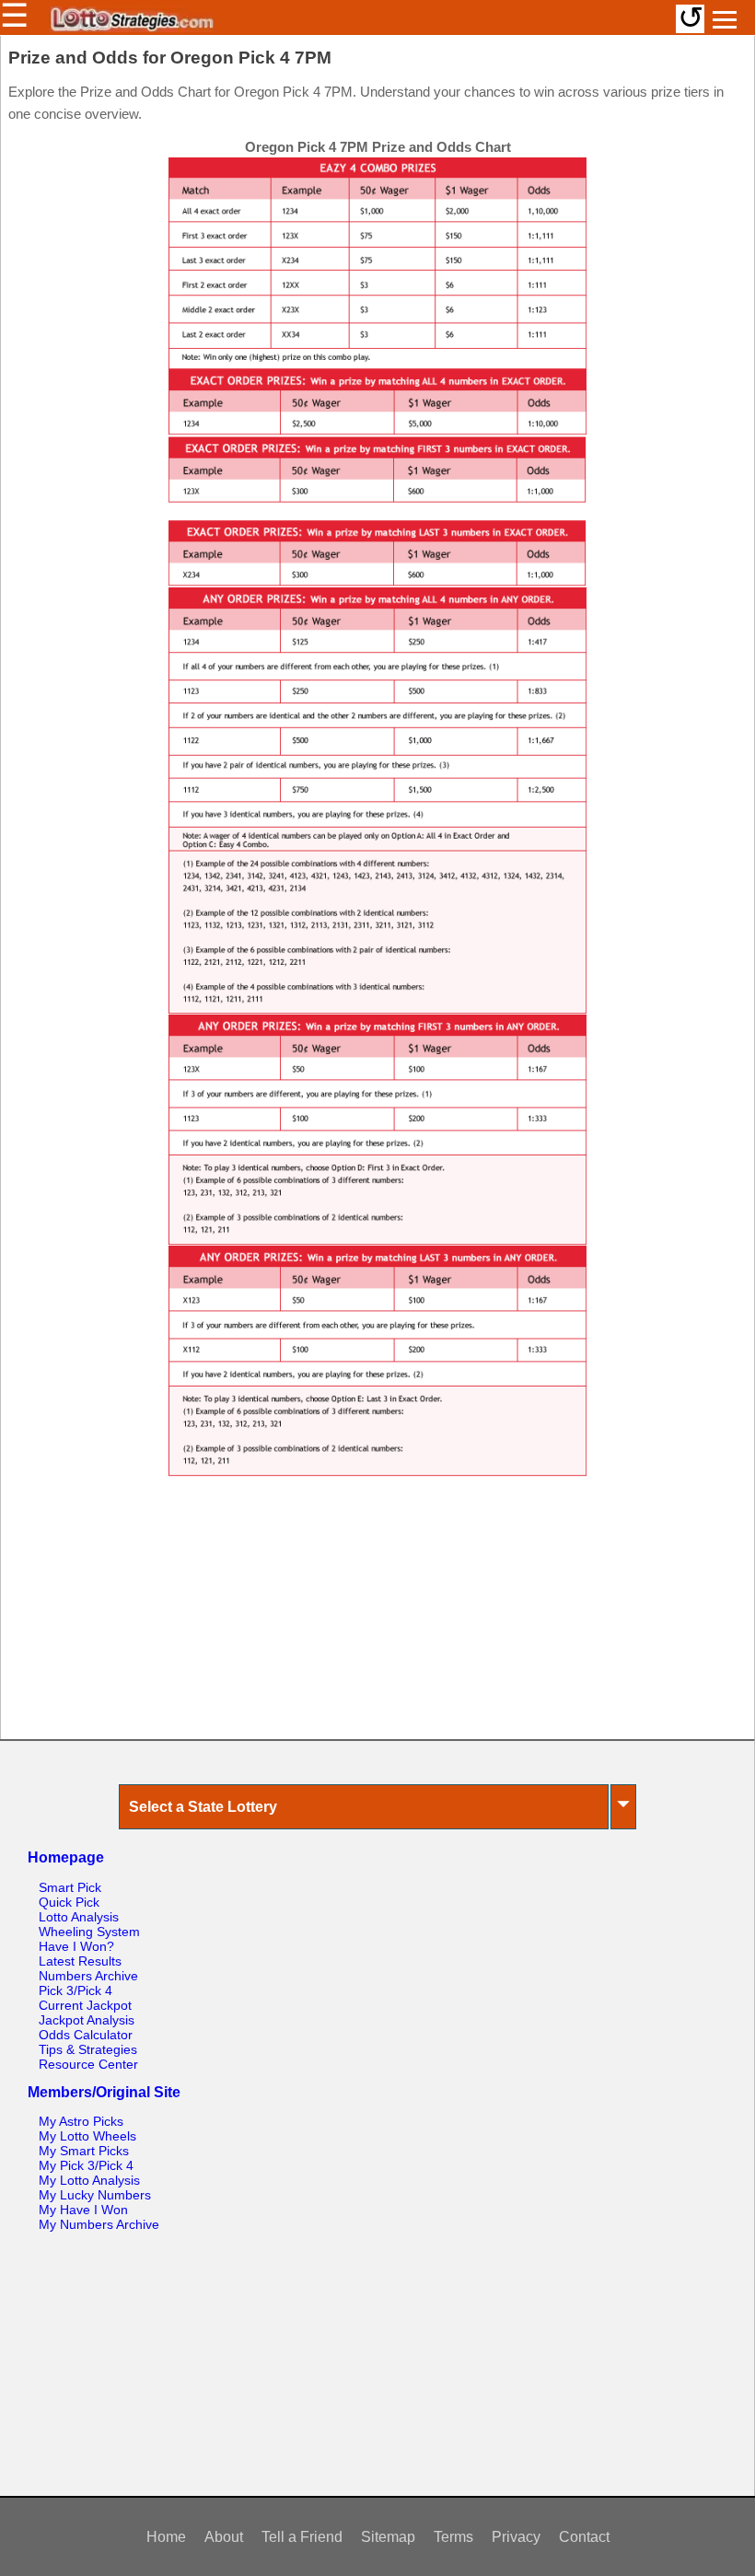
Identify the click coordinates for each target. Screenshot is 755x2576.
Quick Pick (69, 1902)
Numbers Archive (88, 1976)
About (224, 2537)
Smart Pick (70, 1887)
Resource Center (88, 2064)
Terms (453, 2537)
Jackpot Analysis (87, 2020)
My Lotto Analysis (89, 2180)
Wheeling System (89, 1932)
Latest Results (80, 1961)
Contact (584, 2537)
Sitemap (388, 2537)
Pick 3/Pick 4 (75, 1990)
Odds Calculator (86, 2035)
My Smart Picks (84, 2151)
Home (166, 2537)
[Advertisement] (377, 1617)
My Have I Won (83, 2210)
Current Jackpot (85, 2005)
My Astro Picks (81, 2121)
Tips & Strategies (88, 2049)
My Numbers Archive (99, 2224)
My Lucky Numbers (95, 2195)
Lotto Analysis (79, 1917)
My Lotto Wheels (87, 2136)
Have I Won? (76, 1946)
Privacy (516, 2537)
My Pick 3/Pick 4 (86, 2165)
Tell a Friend (302, 2537)
